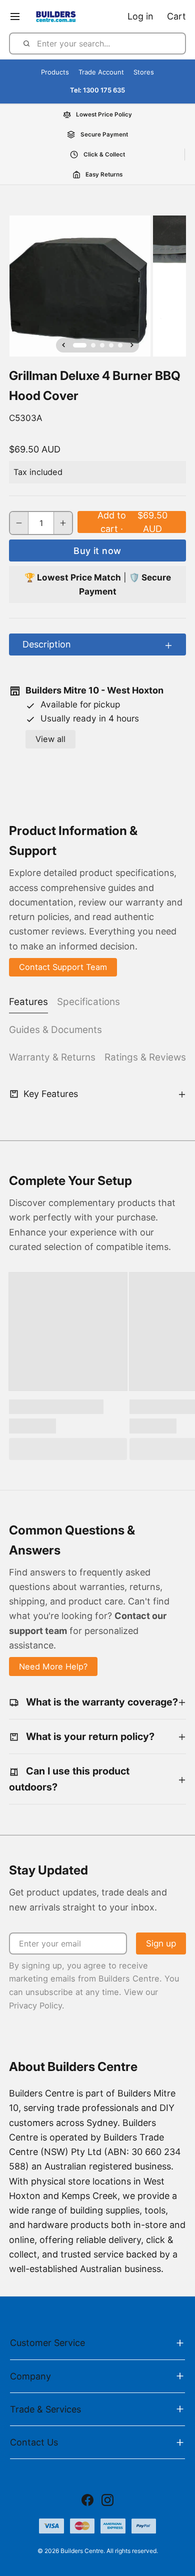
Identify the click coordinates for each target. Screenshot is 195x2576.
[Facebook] (87, 2500)
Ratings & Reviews (145, 1057)
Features (28, 1002)
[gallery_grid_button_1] (93, 345)
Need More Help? (53, 1666)
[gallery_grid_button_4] (120, 345)
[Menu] (19, 16)
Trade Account (101, 72)
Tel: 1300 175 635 (97, 90)
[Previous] (63, 345)
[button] (132, 522)
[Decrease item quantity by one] (19, 523)
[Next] (132, 345)
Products (55, 72)
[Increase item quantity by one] (63, 523)
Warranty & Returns (52, 1057)
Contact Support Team (63, 967)
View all (50, 739)
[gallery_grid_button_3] (111, 345)
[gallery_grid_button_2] (102, 345)
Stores (144, 72)
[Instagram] (107, 2500)
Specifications (88, 1002)
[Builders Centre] (55, 16)
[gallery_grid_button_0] (80, 345)
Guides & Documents (55, 1030)
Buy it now (97, 551)
